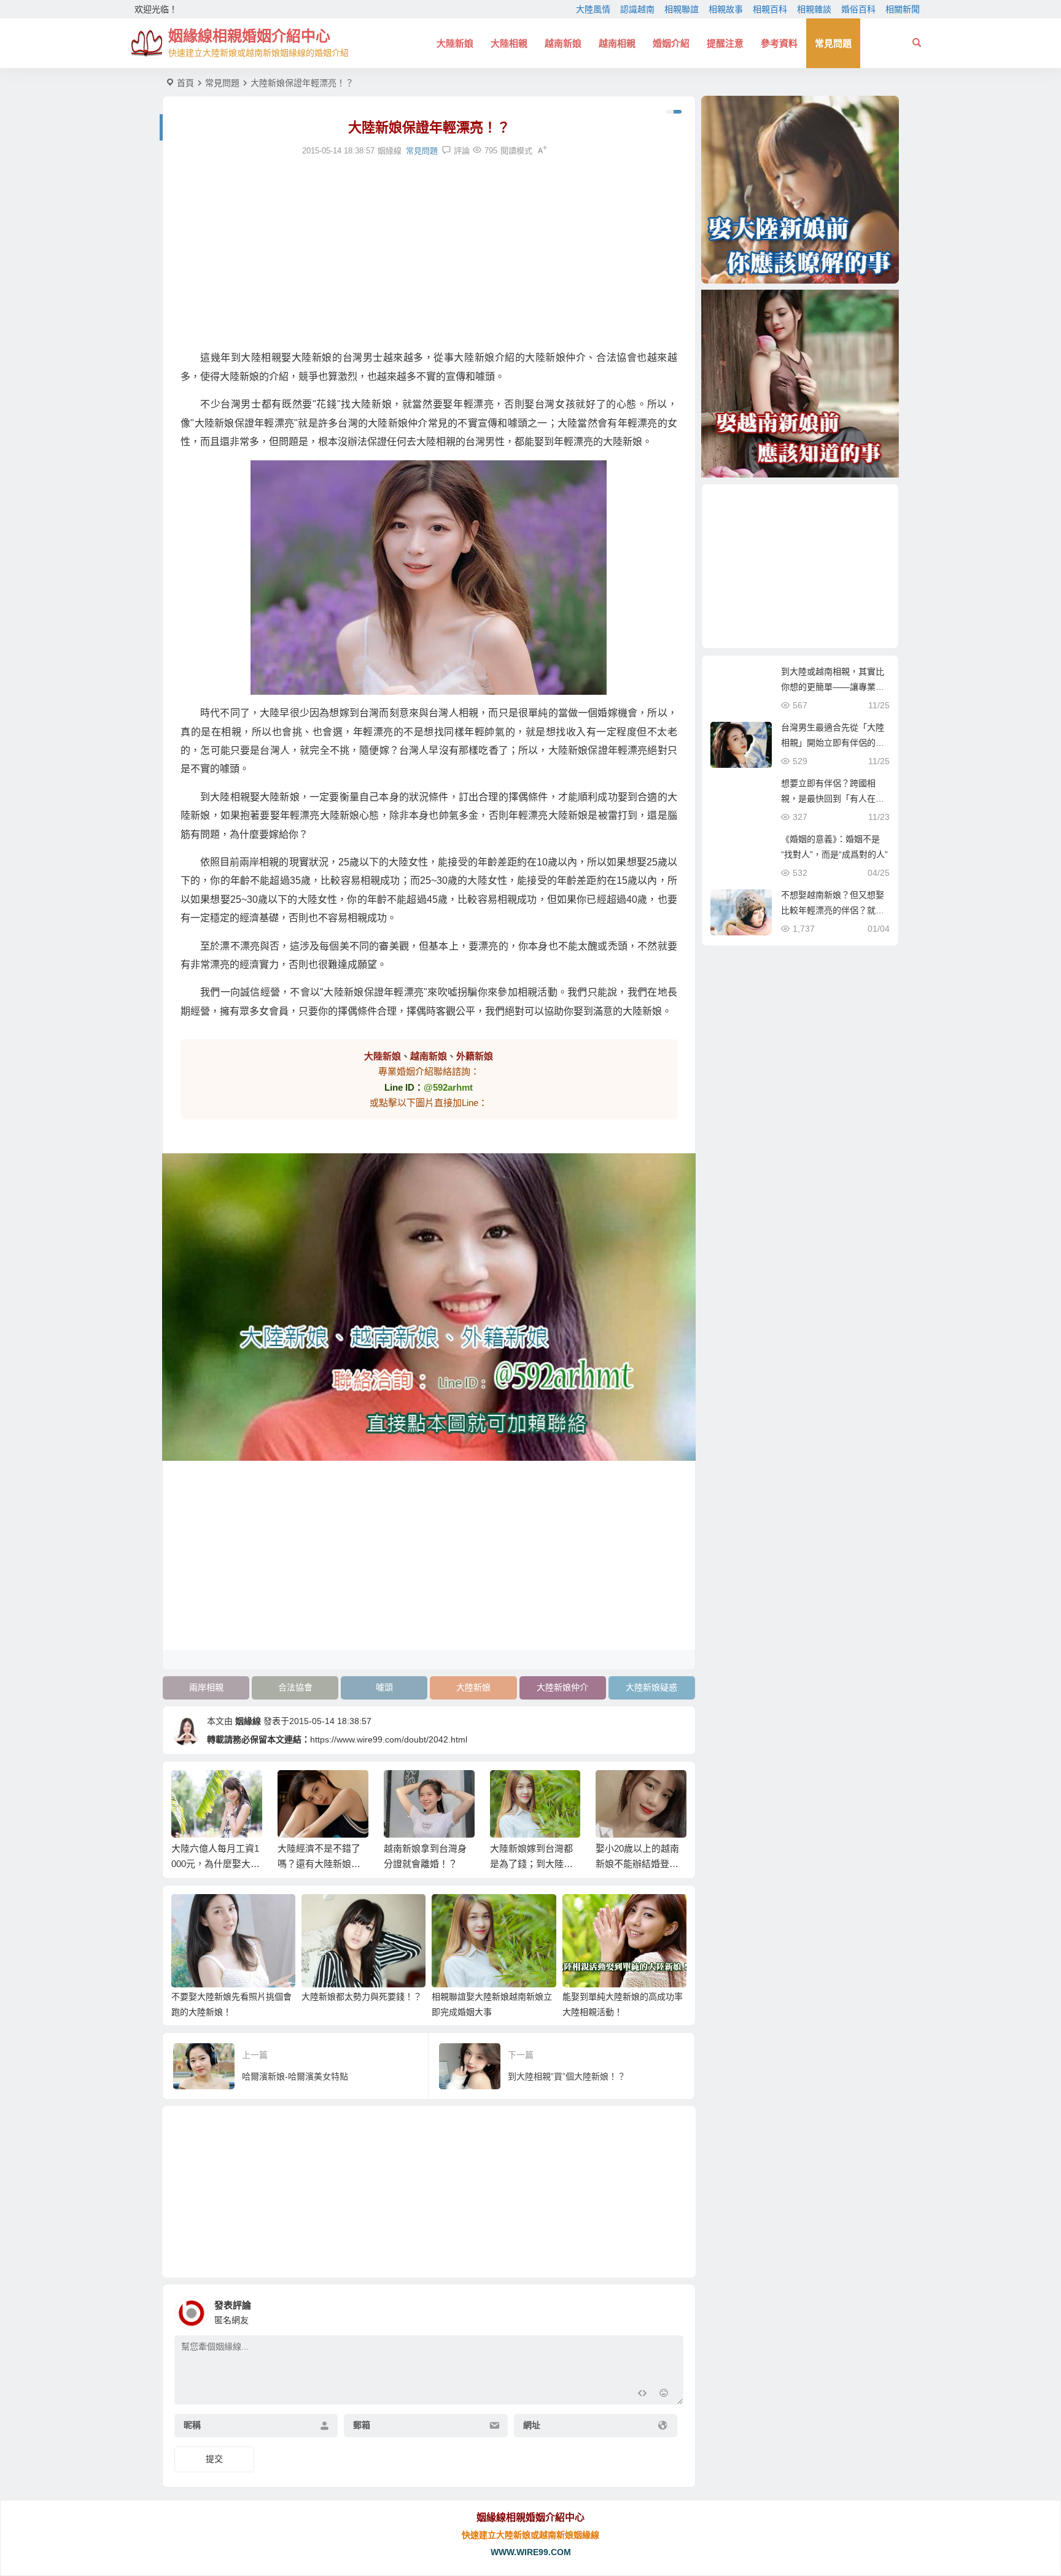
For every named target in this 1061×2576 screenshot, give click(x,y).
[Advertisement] (429, 253)
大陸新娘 (455, 43)
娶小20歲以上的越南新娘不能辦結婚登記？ (637, 1864)
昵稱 (192, 2426)
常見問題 (833, 43)
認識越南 (637, 9)
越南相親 (617, 43)
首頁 (185, 83)
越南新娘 (563, 43)
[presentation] (615, 1790)
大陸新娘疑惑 (651, 1687)
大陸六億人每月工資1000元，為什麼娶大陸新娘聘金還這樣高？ (216, 1864)
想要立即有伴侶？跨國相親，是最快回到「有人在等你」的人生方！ (833, 799)
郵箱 (362, 2426)
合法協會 (295, 1687)
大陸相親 (509, 43)
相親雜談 (814, 9)
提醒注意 (725, 43)
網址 (532, 2426)
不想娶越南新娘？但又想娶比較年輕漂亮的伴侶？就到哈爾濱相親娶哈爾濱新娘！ (833, 910)
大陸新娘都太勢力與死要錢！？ (362, 1997)
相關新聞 (903, 9)
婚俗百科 (858, 9)
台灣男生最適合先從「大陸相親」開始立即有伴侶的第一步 (833, 743)
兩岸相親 (206, 1687)
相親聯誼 (682, 9)
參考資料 (779, 43)
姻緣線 (248, 1721)
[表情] (664, 2394)
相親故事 (726, 9)
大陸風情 (593, 9)
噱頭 (384, 1687)
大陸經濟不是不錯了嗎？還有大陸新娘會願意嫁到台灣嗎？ (319, 1864)
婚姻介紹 (671, 43)
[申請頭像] (671, 2310)
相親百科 (770, 9)
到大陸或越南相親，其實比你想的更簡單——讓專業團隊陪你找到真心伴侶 (833, 687)
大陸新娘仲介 (562, 1687)
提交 (214, 2459)
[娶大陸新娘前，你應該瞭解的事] (800, 190)
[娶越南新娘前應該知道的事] (800, 384)
